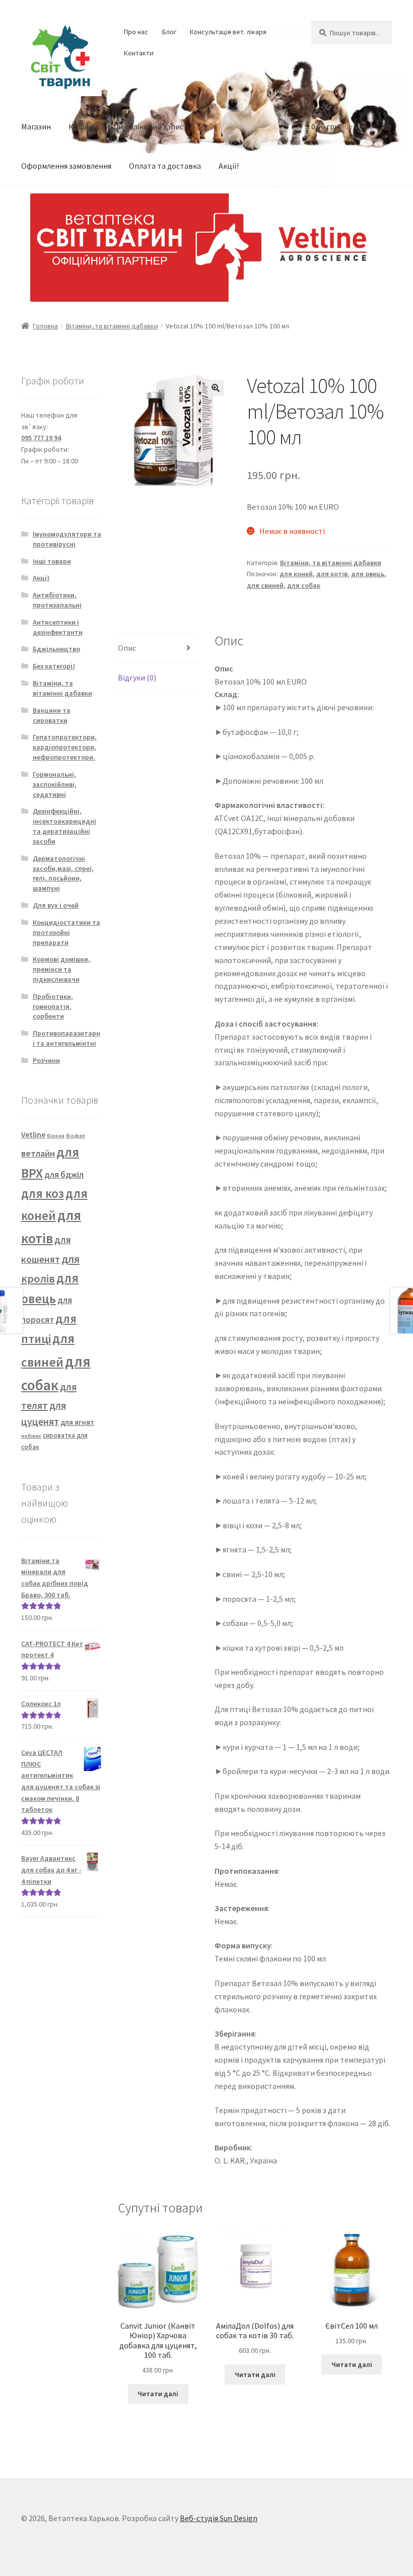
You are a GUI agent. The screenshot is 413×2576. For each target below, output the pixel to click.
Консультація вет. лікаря (228, 32)
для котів (332, 574)
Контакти (139, 53)
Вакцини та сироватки (52, 715)
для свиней (265, 585)
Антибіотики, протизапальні (57, 600)
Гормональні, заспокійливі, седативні (55, 784)
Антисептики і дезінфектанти (58, 627)
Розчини (46, 1060)
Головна (45, 326)
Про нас (136, 32)
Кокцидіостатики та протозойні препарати (66, 932)
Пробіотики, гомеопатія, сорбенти (53, 1006)
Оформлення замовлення (66, 166)
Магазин (36, 126)
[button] (216, 388)
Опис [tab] (127, 648)
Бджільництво (56, 649)
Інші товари (52, 561)
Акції (41, 578)
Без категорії (54, 666)
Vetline (33, 1134)
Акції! (229, 166)
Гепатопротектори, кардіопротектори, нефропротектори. (65, 747)
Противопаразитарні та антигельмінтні (66, 1038)
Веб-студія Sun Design (219, 2518)
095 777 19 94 (41, 438)
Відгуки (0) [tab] (137, 677)
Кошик (81, 126)
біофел (76, 1136)
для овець (368, 574)
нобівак (31, 1436)
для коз (43, 1194)
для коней (296, 574)
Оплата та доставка (165, 166)
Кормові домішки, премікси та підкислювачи (61, 969)
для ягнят (77, 1422)
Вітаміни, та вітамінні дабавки (112, 326)
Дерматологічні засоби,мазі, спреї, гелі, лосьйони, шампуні (63, 873)
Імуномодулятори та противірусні (67, 539)
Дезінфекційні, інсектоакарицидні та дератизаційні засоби (64, 826)
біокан (56, 1136)
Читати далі (158, 2394)
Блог (169, 32)
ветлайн (38, 1153)
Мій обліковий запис (147, 126)
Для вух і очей (56, 905)
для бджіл (64, 1175)
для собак (304, 585)
